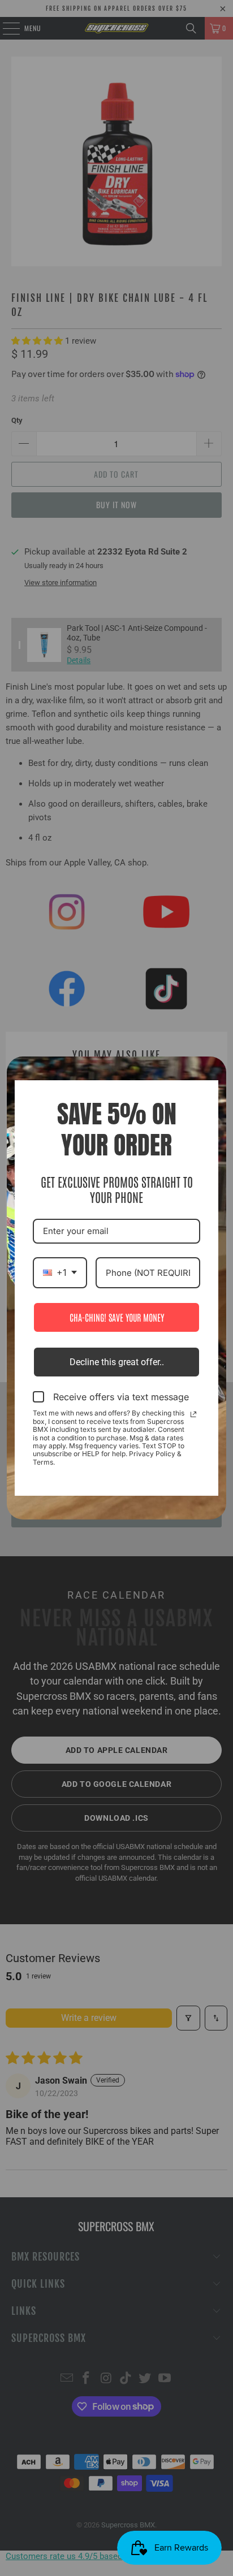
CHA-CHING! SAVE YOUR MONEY (117, 1317)
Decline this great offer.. (117, 1362)
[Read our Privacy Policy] (193, 1414)
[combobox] (60, 1273)
